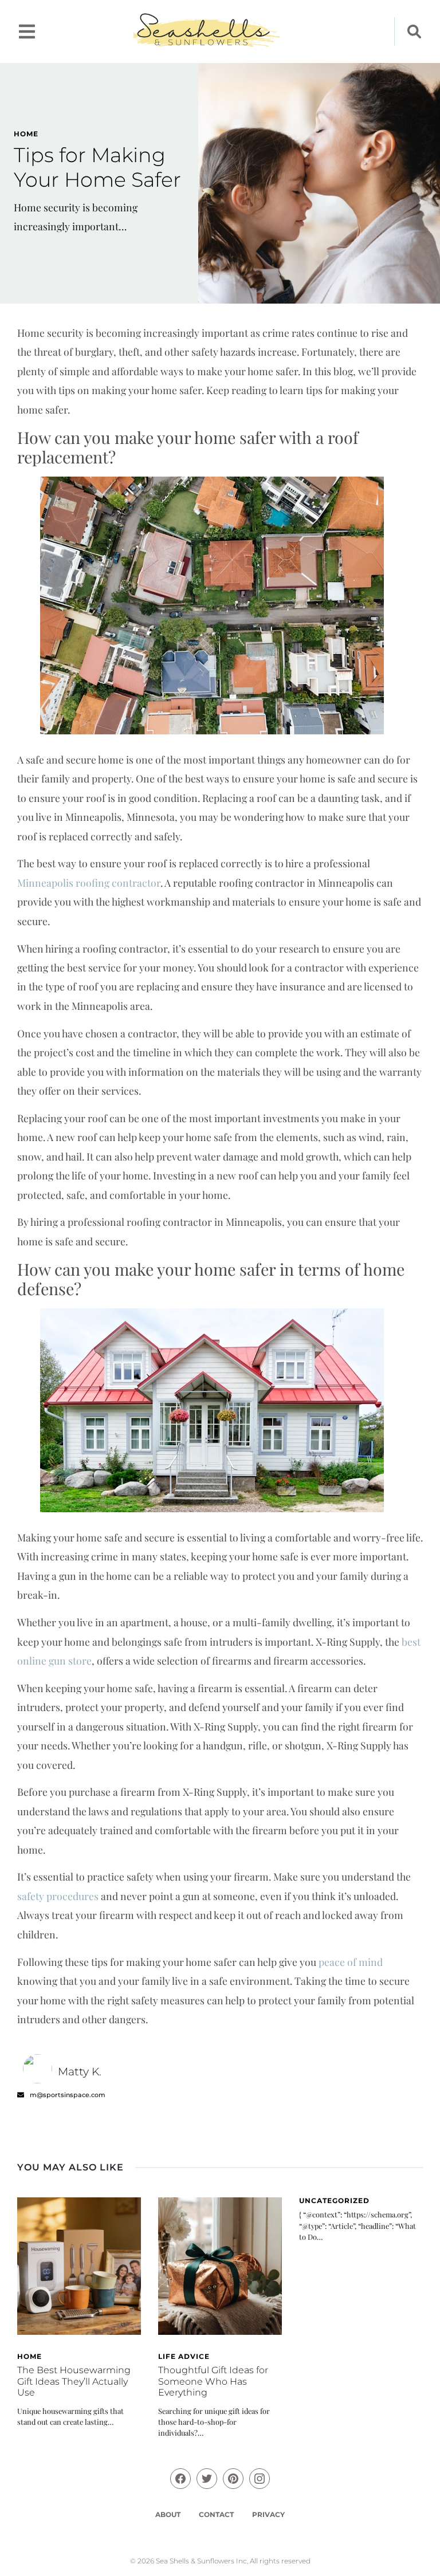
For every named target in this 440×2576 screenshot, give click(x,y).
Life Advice (184, 2356)
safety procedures (58, 1896)
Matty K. (80, 2071)
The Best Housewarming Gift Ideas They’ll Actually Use (74, 2381)
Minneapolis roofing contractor (89, 882)
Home (26, 134)
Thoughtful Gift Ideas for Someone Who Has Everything (213, 2381)
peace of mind (351, 1962)
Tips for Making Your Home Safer (97, 167)
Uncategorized (334, 2201)
